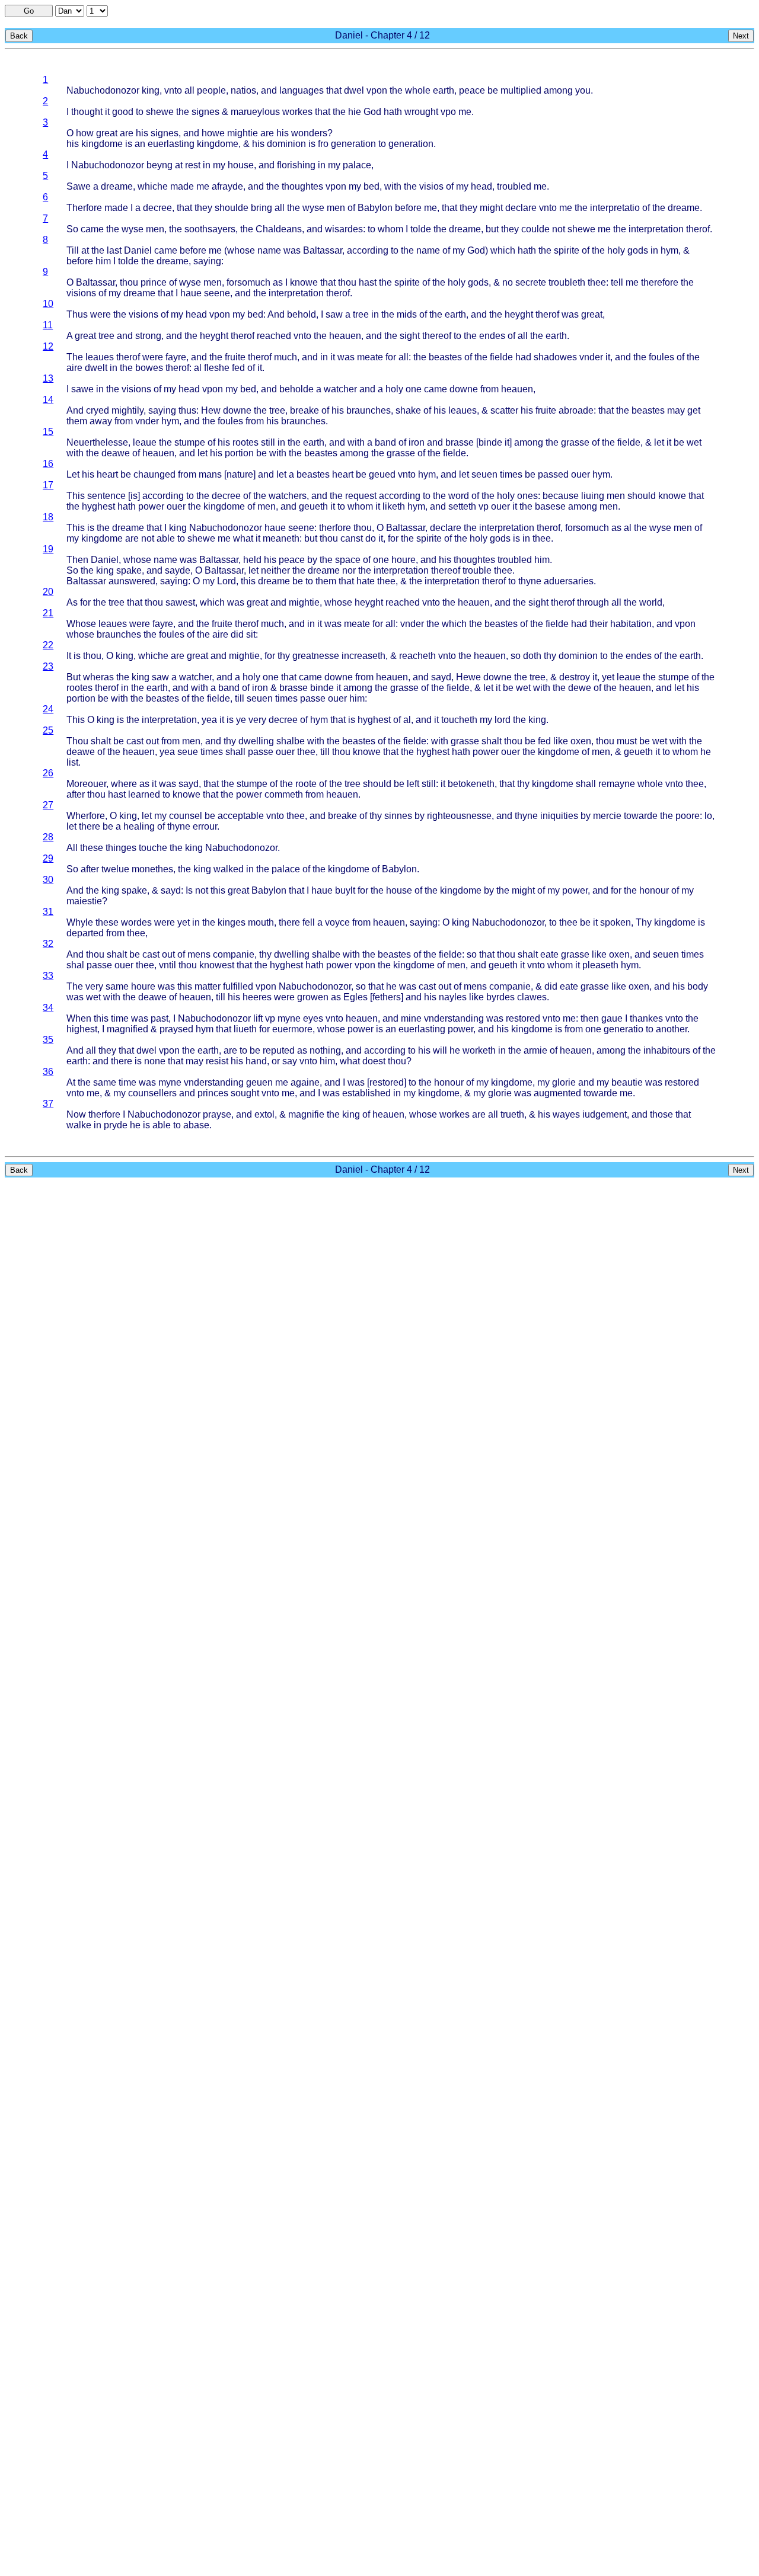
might (491, 208)
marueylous (255, 112)
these (92, 848)
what (243, 538)
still (268, 442)
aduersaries (569, 581)
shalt (101, 741)
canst (352, 538)
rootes (245, 442)
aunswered (132, 581)
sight (410, 336)
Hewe (468, 677)
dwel (354, 90)
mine (411, 1018)
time (120, 1018)
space (348, 560)
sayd (441, 677)
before (408, 208)
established (366, 1093)
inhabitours (667, 1050)
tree (361, 314)
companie (234, 954)
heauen (345, 336)
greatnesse (316, 656)
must (627, 741)
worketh (479, 1050)
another (672, 1029)
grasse (575, 442)
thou (129, 282)
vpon (377, 90)
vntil (168, 965)
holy (616, 250)
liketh (394, 506)
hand (256, 1061)
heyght (519, 314)
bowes (149, 368)
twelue (115, 869)
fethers (387, 997)
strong (148, 336)
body (698, 986)
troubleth (567, 282)
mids (407, 314)
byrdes (500, 997)
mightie (243, 133)
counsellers (152, 1093)
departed (85, 933)
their (599, 624)
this (248, 581)
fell (309, 922)
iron (417, 442)
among (558, 90)
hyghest (98, 506)
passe (313, 698)
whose (241, 250)
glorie (564, 1082)
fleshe (217, 368)
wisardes (344, 229)
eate (549, 954)
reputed (279, 1050)
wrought (421, 112)
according (368, 250)
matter (208, 986)
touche (153, 848)
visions (81, 293)
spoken (616, 922)
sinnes (398, 816)
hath (393, 112)
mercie (607, 816)
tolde (421, 229)
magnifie (306, 1114)
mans (210, 474)
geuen (259, 1082)
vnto (173, 90)
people (211, 90)
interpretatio (615, 208)
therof (698, 229)
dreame (117, 186)
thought (87, 112)
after (76, 794)
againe (305, 1082)
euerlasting (171, 144)
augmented (557, 1093)
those (661, 1114)
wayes (566, 1114)
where (124, 784)
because (561, 496)
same (117, 986)
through (593, 602)
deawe (116, 453)
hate (366, 581)
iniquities (559, 816)
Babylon (375, 208)
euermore (292, 1029)
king (151, 90)
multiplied (521, 90)
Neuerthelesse (97, 442)
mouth (261, 922)
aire (74, 368)
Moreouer (86, 784)
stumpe (190, 442)
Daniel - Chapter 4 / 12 (382, 35)
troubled (514, 186)
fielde (501, 357)
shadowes (555, 357)
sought (245, 1093)
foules (661, 357)
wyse (313, 208)
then (590, 1018)
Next (741, 36)
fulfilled (238, 986)
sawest (180, 602)
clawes (532, 997)
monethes (152, 869)
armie (535, 1050)
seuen (484, 474)
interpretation (656, 229)
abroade (576, 410)
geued (382, 474)
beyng (160, 165)
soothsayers (210, 229)
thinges (121, 848)
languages (302, 90)
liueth (245, 1029)
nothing (325, 1050)
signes (205, 112)
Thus (77, 314)
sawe (82, 389)
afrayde (227, 186)
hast (368, 282)
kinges (232, 922)
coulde (535, 229)
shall (235, 752)
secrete (531, 282)
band (385, 442)
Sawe (79, 186)
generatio (624, 1029)
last (114, 250)
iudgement (605, 1114)
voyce (337, 922)
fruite (235, 357)
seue (188, 752)
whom (390, 229)
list (72, 762)
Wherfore (86, 816)
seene (217, 293)
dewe (580, 688)
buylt (345, 890)
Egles (355, 997)
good (123, 112)
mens (199, 954)
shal (75, 965)
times (511, 474)
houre (404, 560)
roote (306, 784)
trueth (512, 1114)
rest (193, 165)
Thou (77, 741)
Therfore (84, 208)
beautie (627, 1082)
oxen (581, 741)
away (101, 421)
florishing (296, 165)
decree (157, 208)
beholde (296, 389)
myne (289, 1018)
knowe (304, 282)
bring (261, 208)
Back (19, 36)
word (459, 496)
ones (527, 496)
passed (553, 474)
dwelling (256, 741)
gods (638, 250)
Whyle (80, 922)
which (503, 250)
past (160, 1018)
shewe (160, 112)
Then (77, 560)
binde (490, 442)
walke (79, 1125)
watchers (288, 496)
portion (239, 453)
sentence (106, 496)
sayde (178, 570)
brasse (460, 442)
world (651, 602)
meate (370, 357)
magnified (127, 1029)
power (151, 506)
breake (304, 410)
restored (523, 1018)
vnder (591, 357)
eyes (313, 1018)
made (182, 186)
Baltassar (323, 250)
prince (154, 282)
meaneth (281, 538)
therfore (335, 528)
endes (492, 336)
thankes (646, 1018)
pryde (116, 1125)
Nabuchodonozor (103, 90)
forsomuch (248, 282)
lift (258, 1018)
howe (213, 133)
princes (213, 1093)
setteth (462, 506)
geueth (313, 506)
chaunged (154, 474)
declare (521, 208)
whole (418, 90)
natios (243, 90)
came (92, 229)
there (90, 826)
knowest (217, 965)
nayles (453, 997)
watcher (340, 389)
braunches (369, 410)
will (440, 1050)
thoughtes (302, 186)
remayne (617, 784)
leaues (100, 357)
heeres (257, 997)
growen (313, 997)
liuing (593, 496)
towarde (641, 816)
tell (617, 282)
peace (472, 90)
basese (550, 506)
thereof (437, 336)
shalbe (291, 741)
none (155, 1061)
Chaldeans (279, 229)
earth (444, 90)
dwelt (96, 368)
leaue (145, 442)
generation (353, 144)
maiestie (84, 901)
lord (503, 720)
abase (196, 1125)
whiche (153, 186)
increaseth (363, 656)
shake (408, 410)
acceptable (241, 816)
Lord (227, 581)
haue (191, 293)
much (286, 357)
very (257, 720)
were (101, 314)
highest (82, 1029)
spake (129, 570)
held (252, 560)
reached (274, 336)
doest (374, 1061)
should (642, 496)
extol (264, 1114)
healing (139, 826)
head (481, 186)
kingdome (102, 144)
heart (107, 474)
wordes (136, 922)
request (361, 496)
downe (464, 389)
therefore (660, 282)
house (241, 165)
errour (205, 826)
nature (240, 474)
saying (207, 261)
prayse (217, 1114)
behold (302, 314)
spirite (567, 250)
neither (275, 570)
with (393, 186)
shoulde (232, 208)
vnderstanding (454, 1018)
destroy (575, 677)
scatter (504, 410)
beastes (445, 357)
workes (297, 112)
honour (654, 890)
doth (532, 656)
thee (597, 282)
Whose (81, 624)
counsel (186, 816)
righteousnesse (459, 816)
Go (29, 11)
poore (688, 816)
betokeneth (471, 784)
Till (73, 250)
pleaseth (600, 965)
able (166, 538)
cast (135, 741)
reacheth (417, 656)
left (413, 784)
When (79, 1018)
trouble (477, 570)
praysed (176, 1029)
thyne (530, 581)
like (561, 741)
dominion (286, 144)
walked (229, 869)
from (489, 389)
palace (357, 165)
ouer (581, 474)
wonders (309, 133)
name (269, 250)
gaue (612, 1018)
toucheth (459, 720)
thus (187, 410)
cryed (98, 410)
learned (144, 794)
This (76, 496)
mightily (127, 410)
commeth (284, 794)
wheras (98, 677)
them (77, 421)
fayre (176, 357)
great (107, 133)
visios (431, 186)
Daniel (138, 250)
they (203, 208)
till (240, 698)
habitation (631, 624)
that (334, 90)
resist (217, 1061)
